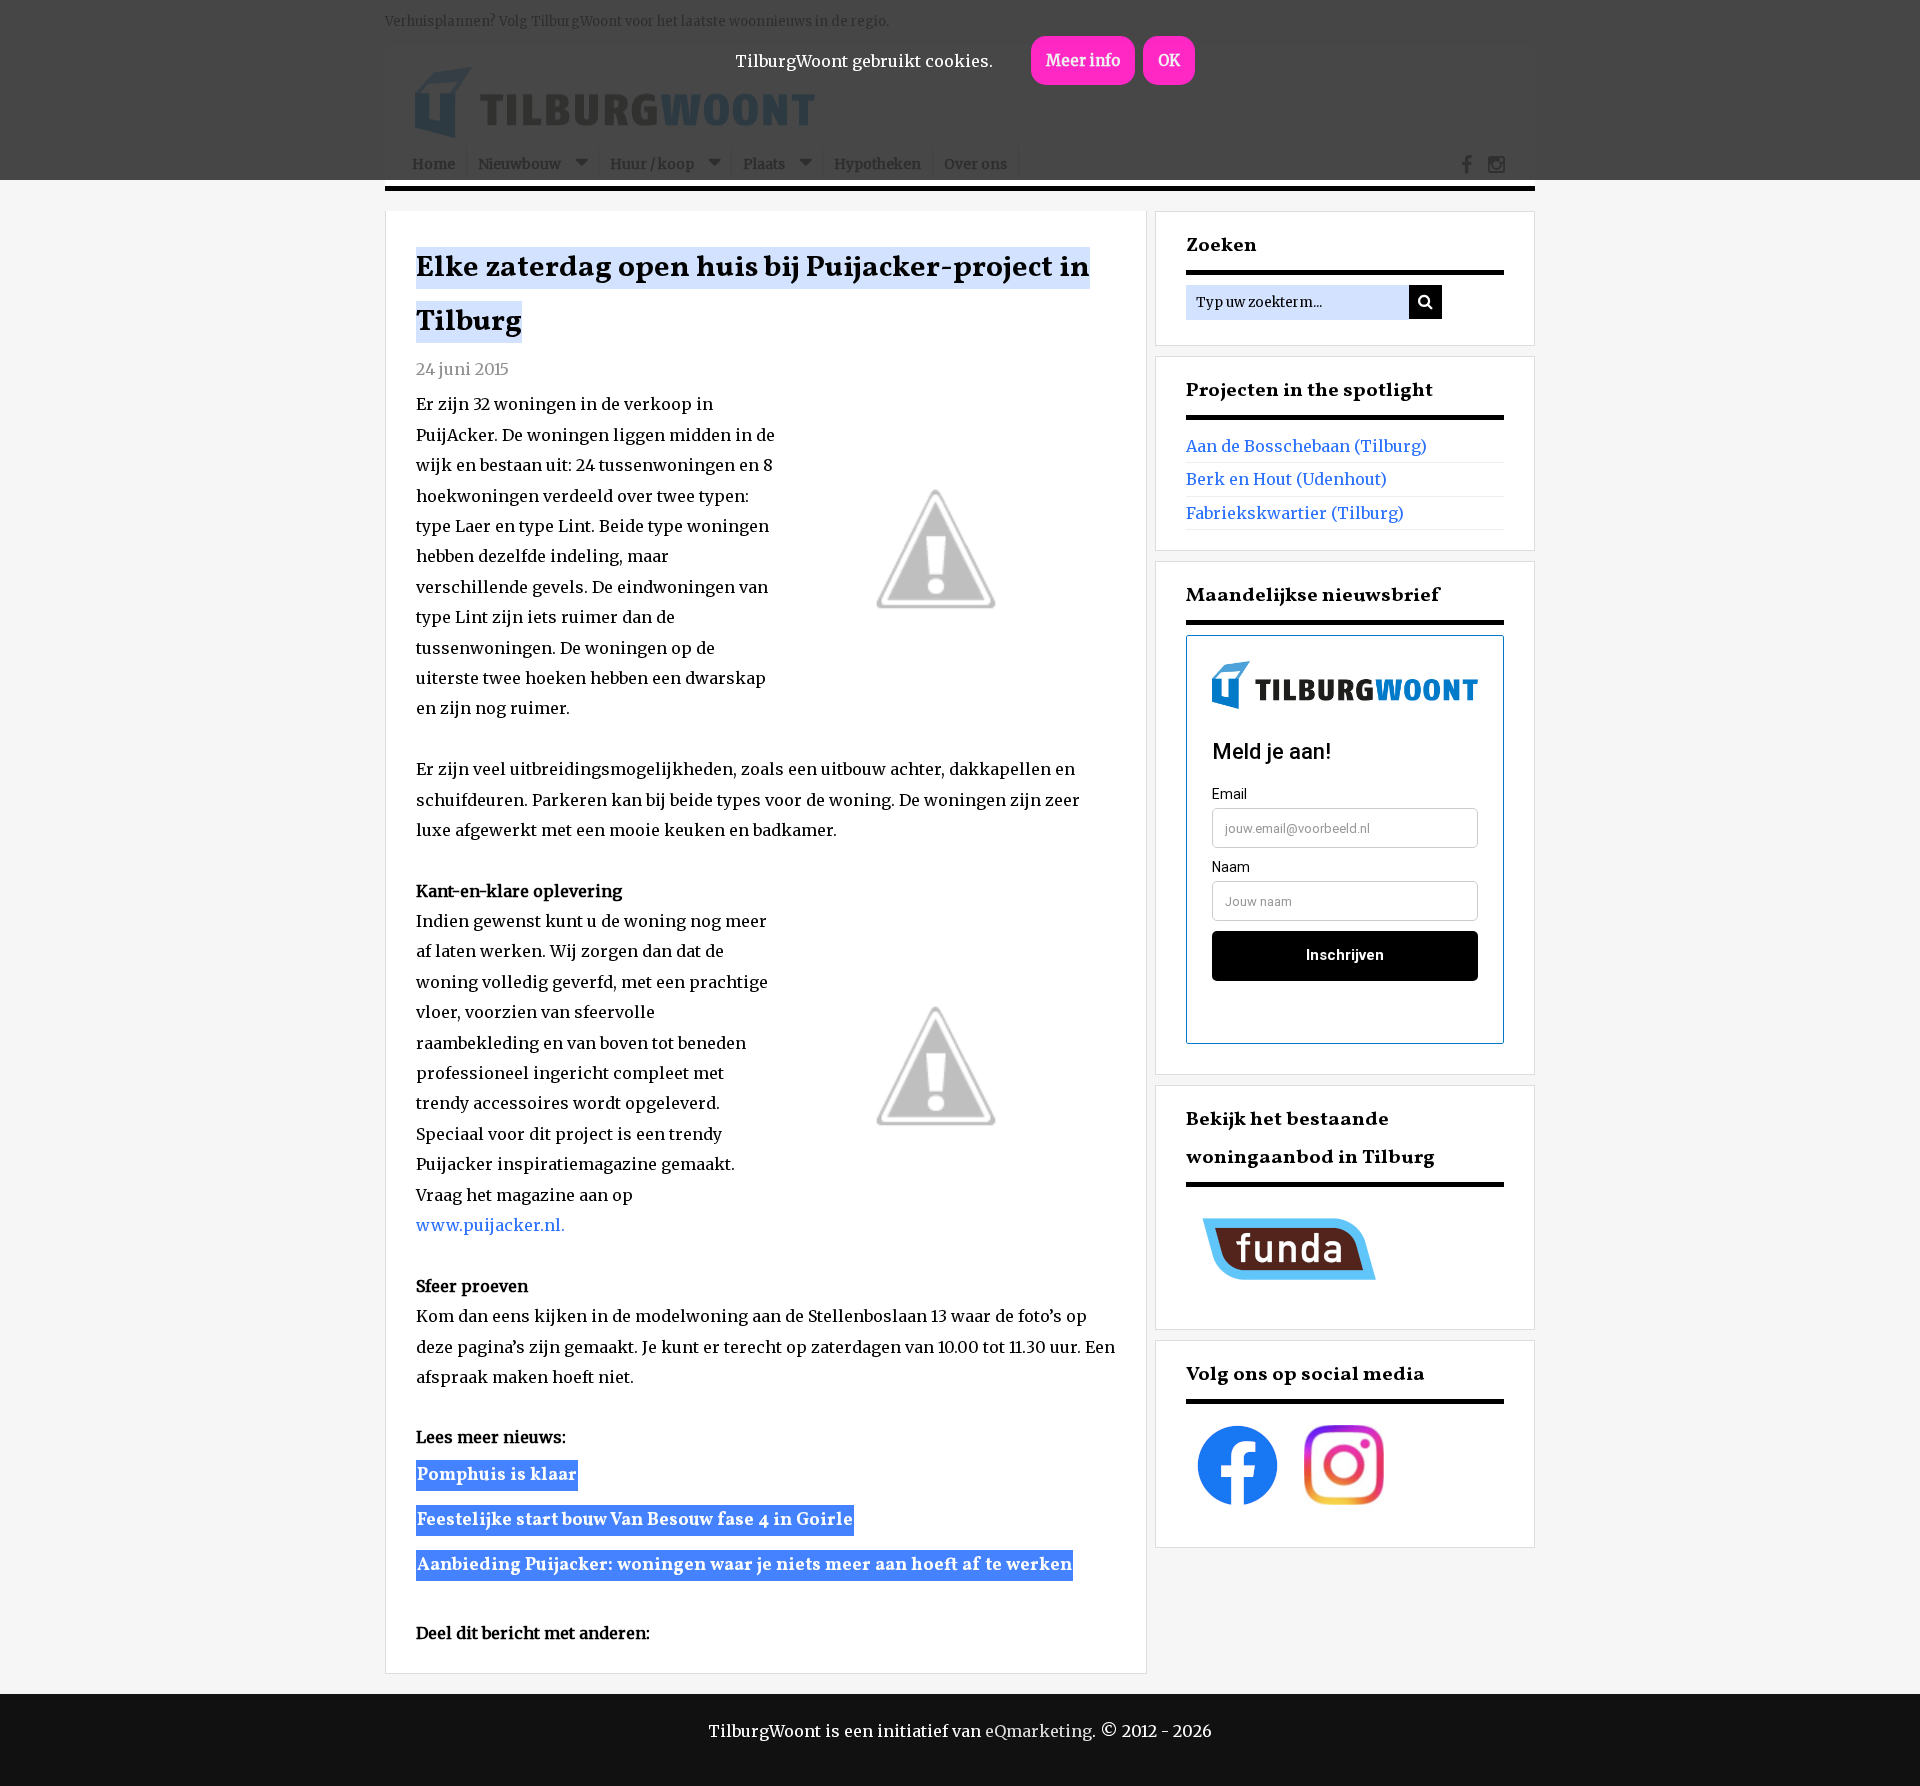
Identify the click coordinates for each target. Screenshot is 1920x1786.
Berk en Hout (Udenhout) (1286, 479)
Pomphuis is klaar (497, 1475)
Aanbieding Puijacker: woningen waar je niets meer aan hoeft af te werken (744, 1565)
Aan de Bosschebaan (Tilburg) (1306, 446)
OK (1169, 60)
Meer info (1083, 60)
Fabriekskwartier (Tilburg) (1295, 513)
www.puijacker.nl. (490, 1225)
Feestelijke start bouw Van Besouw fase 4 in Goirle (635, 1520)
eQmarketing (1038, 1731)
